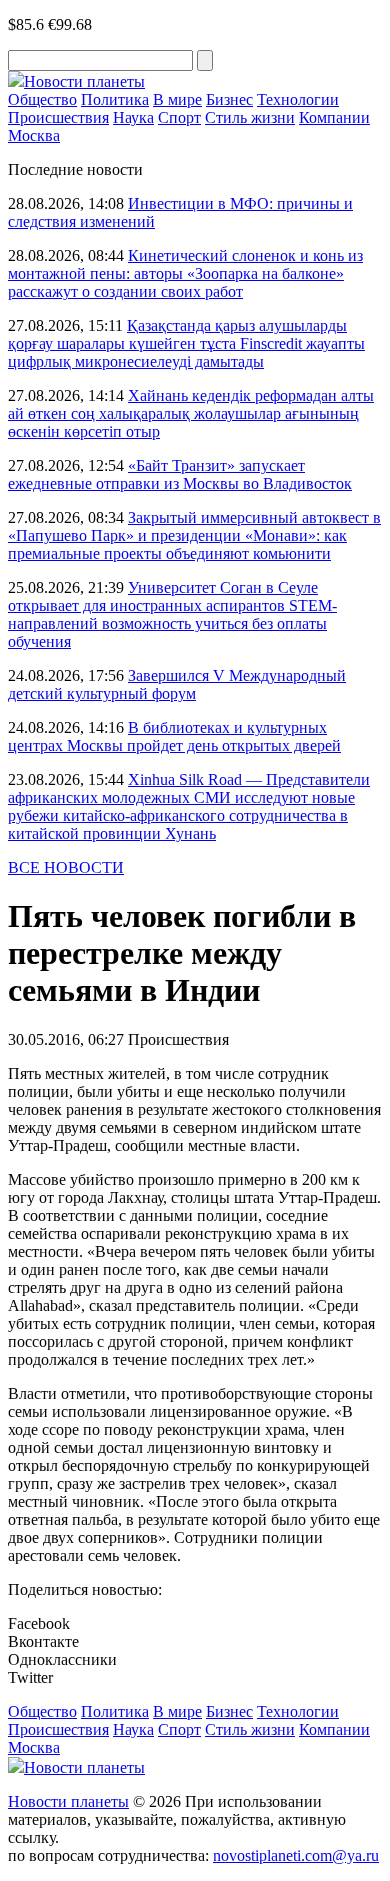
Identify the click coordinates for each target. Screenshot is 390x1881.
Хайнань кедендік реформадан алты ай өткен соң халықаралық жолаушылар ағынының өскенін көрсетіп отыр (191, 413)
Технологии (298, 99)
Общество (42, 99)
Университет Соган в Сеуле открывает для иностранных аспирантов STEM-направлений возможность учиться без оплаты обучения (172, 614)
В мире (177, 99)
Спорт (179, 117)
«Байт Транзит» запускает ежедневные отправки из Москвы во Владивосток (180, 474)
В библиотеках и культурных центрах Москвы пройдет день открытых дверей (174, 736)
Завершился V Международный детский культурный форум (177, 684)
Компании (334, 117)
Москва (34, 135)
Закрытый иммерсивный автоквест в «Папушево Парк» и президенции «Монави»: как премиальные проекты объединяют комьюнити (194, 535)
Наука (133, 117)
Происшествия (58, 117)
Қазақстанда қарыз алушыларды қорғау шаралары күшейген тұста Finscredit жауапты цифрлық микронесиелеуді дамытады (186, 343)
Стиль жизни (250, 117)
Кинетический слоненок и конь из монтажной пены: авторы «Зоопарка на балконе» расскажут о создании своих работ (185, 273)
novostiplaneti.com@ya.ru (296, 1855)
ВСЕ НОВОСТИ (66, 867)
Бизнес (229, 99)
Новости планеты (68, 1801)
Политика (115, 99)
